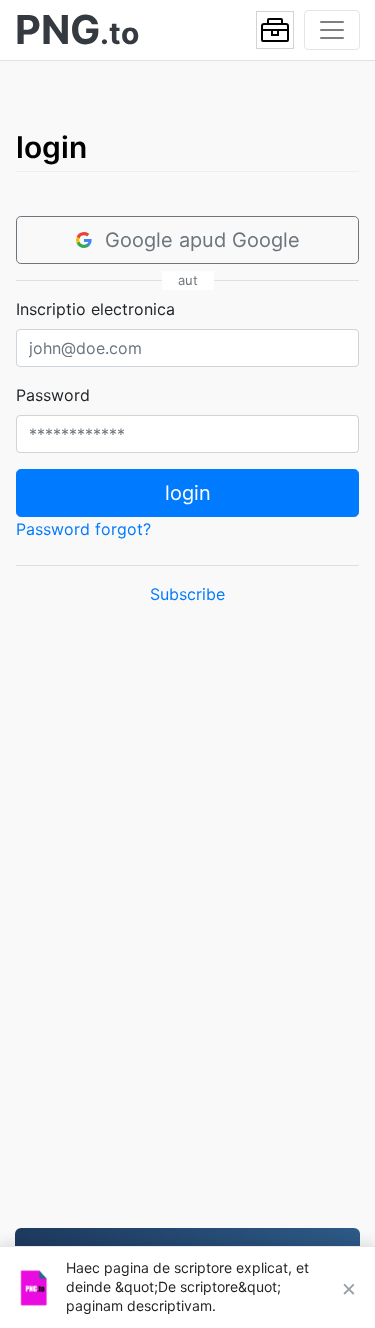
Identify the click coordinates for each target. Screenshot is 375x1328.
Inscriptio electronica (95, 309)
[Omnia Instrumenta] (275, 30)
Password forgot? (83, 529)
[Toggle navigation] (332, 30)
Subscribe (187, 594)
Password (53, 395)
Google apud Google (202, 240)
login (188, 493)
